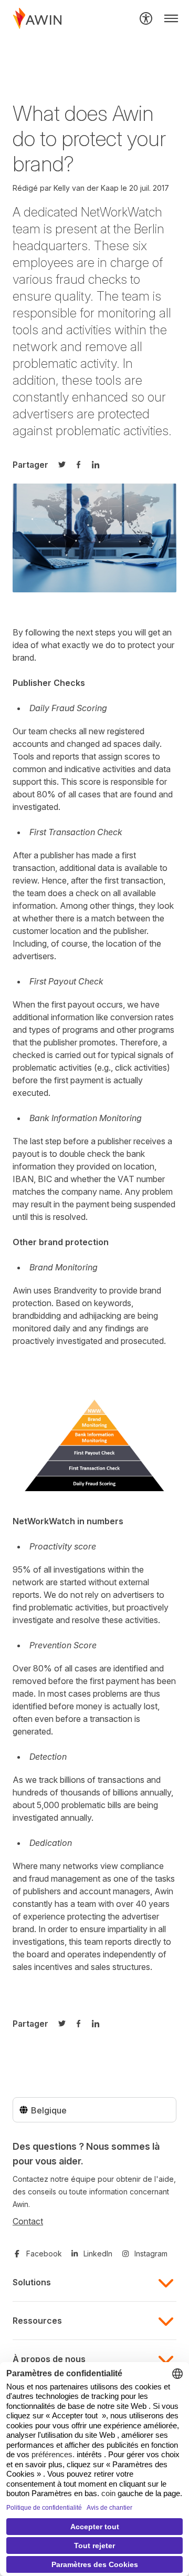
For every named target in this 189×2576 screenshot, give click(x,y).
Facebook (44, 2254)
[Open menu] (171, 18)
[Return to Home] (37, 18)
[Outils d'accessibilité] (146, 18)
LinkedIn (98, 2254)
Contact (28, 2221)
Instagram (151, 2254)
